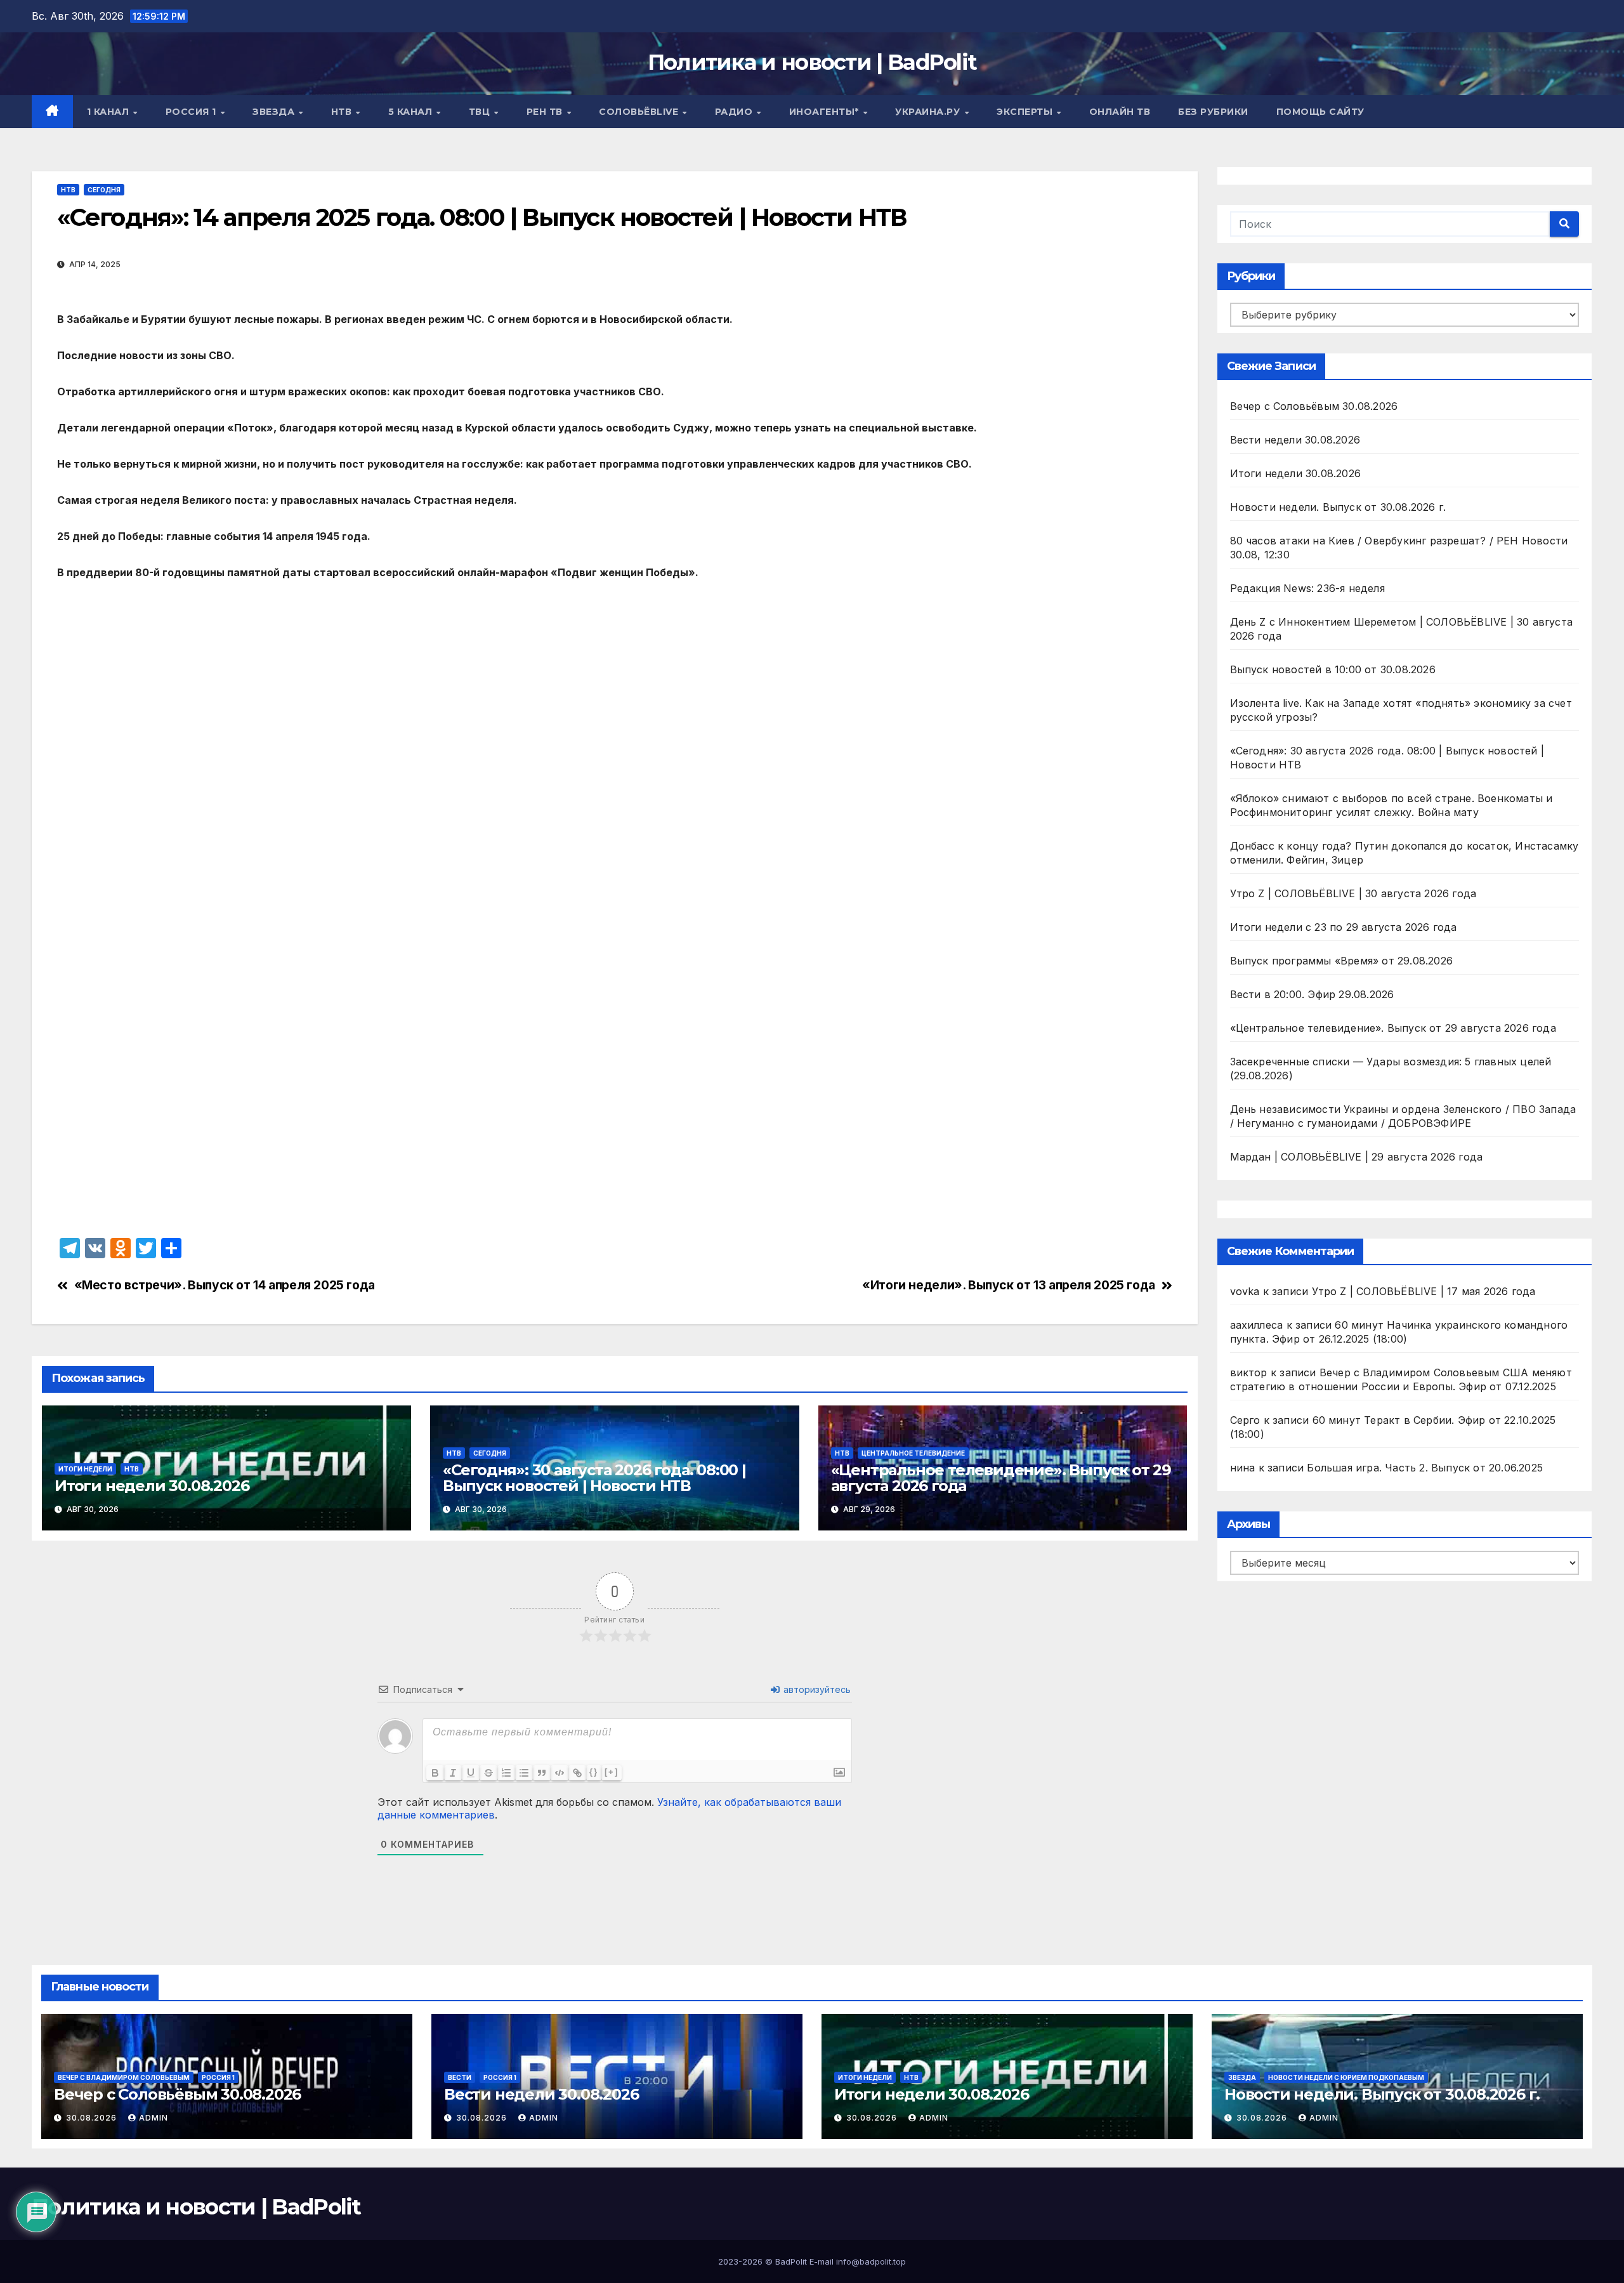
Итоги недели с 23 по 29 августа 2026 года (1344, 927)
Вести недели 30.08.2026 (1295, 440)
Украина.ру (929, 112)
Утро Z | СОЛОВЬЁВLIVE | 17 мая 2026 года (1424, 1291)
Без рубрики (1213, 112)
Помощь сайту (1320, 112)
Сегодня (104, 190)
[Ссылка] (577, 1773)
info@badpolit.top (871, 2261)
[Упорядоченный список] (506, 1773)
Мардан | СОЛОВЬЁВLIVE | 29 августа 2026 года (1357, 1157)
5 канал (412, 112)
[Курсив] (453, 1773)
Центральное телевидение (913, 1453)
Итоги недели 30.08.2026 (152, 1486)
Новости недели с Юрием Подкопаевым (1346, 2077)
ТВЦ (481, 112)
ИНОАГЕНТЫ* (826, 112)
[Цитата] (542, 1773)
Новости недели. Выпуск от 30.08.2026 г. (1338, 507)
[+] (612, 1772)
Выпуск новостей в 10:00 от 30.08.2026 (1333, 669)
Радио (735, 112)
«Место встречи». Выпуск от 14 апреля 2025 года (225, 1285)
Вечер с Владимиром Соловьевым (124, 2077)
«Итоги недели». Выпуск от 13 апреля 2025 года (1009, 1285)
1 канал (109, 112)
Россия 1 (193, 112)
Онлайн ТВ (1120, 112)
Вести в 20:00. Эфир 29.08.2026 (1312, 994)
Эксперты (1026, 112)
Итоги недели (85, 1469)
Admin (154, 2118)
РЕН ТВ (546, 112)
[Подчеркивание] (471, 1773)
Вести (460, 2077)
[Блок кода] (560, 1773)
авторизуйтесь (816, 1689)
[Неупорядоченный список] (524, 1773)
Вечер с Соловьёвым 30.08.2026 (1314, 406)
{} (594, 1772)
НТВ (343, 112)
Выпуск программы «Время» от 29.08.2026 (1342, 961)
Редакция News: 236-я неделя (1307, 588)
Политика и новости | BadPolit (812, 62)
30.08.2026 (93, 2118)
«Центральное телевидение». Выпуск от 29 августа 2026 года (1001, 1478)
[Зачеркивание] (488, 1773)
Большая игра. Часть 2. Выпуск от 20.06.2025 (1425, 1468)
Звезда (275, 112)
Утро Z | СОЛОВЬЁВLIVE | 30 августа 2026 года (1353, 893)
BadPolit (791, 2261)
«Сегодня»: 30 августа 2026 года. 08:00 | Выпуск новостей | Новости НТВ (594, 1478)
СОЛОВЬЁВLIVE (640, 112)
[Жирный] (435, 1773)
